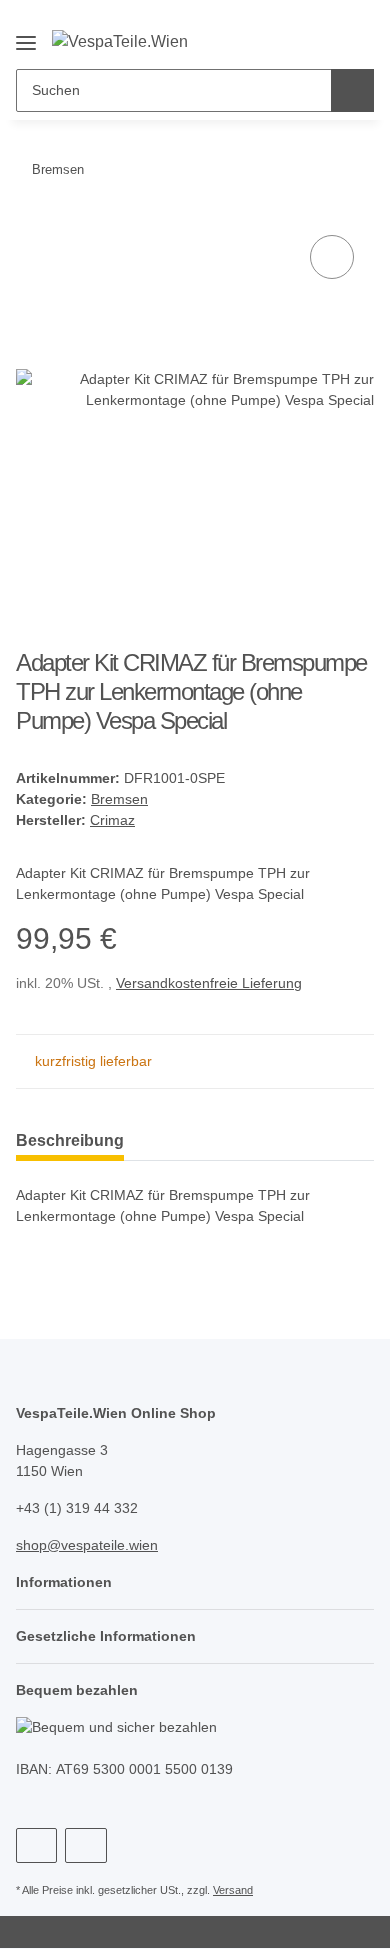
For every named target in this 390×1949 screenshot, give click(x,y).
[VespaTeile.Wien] (120, 41)
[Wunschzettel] (323, 22)
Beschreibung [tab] (70, 1140)
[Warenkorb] (356, 22)
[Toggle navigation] (26, 34)
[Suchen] (352, 90)
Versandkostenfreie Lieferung (209, 983)
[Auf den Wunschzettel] (332, 257)
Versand (233, 1890)
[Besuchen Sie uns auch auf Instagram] (85, 1845)
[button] (291, 22)
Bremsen (119, 799)
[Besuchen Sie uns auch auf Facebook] (36, 1845)
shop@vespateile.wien (87, 1545)
